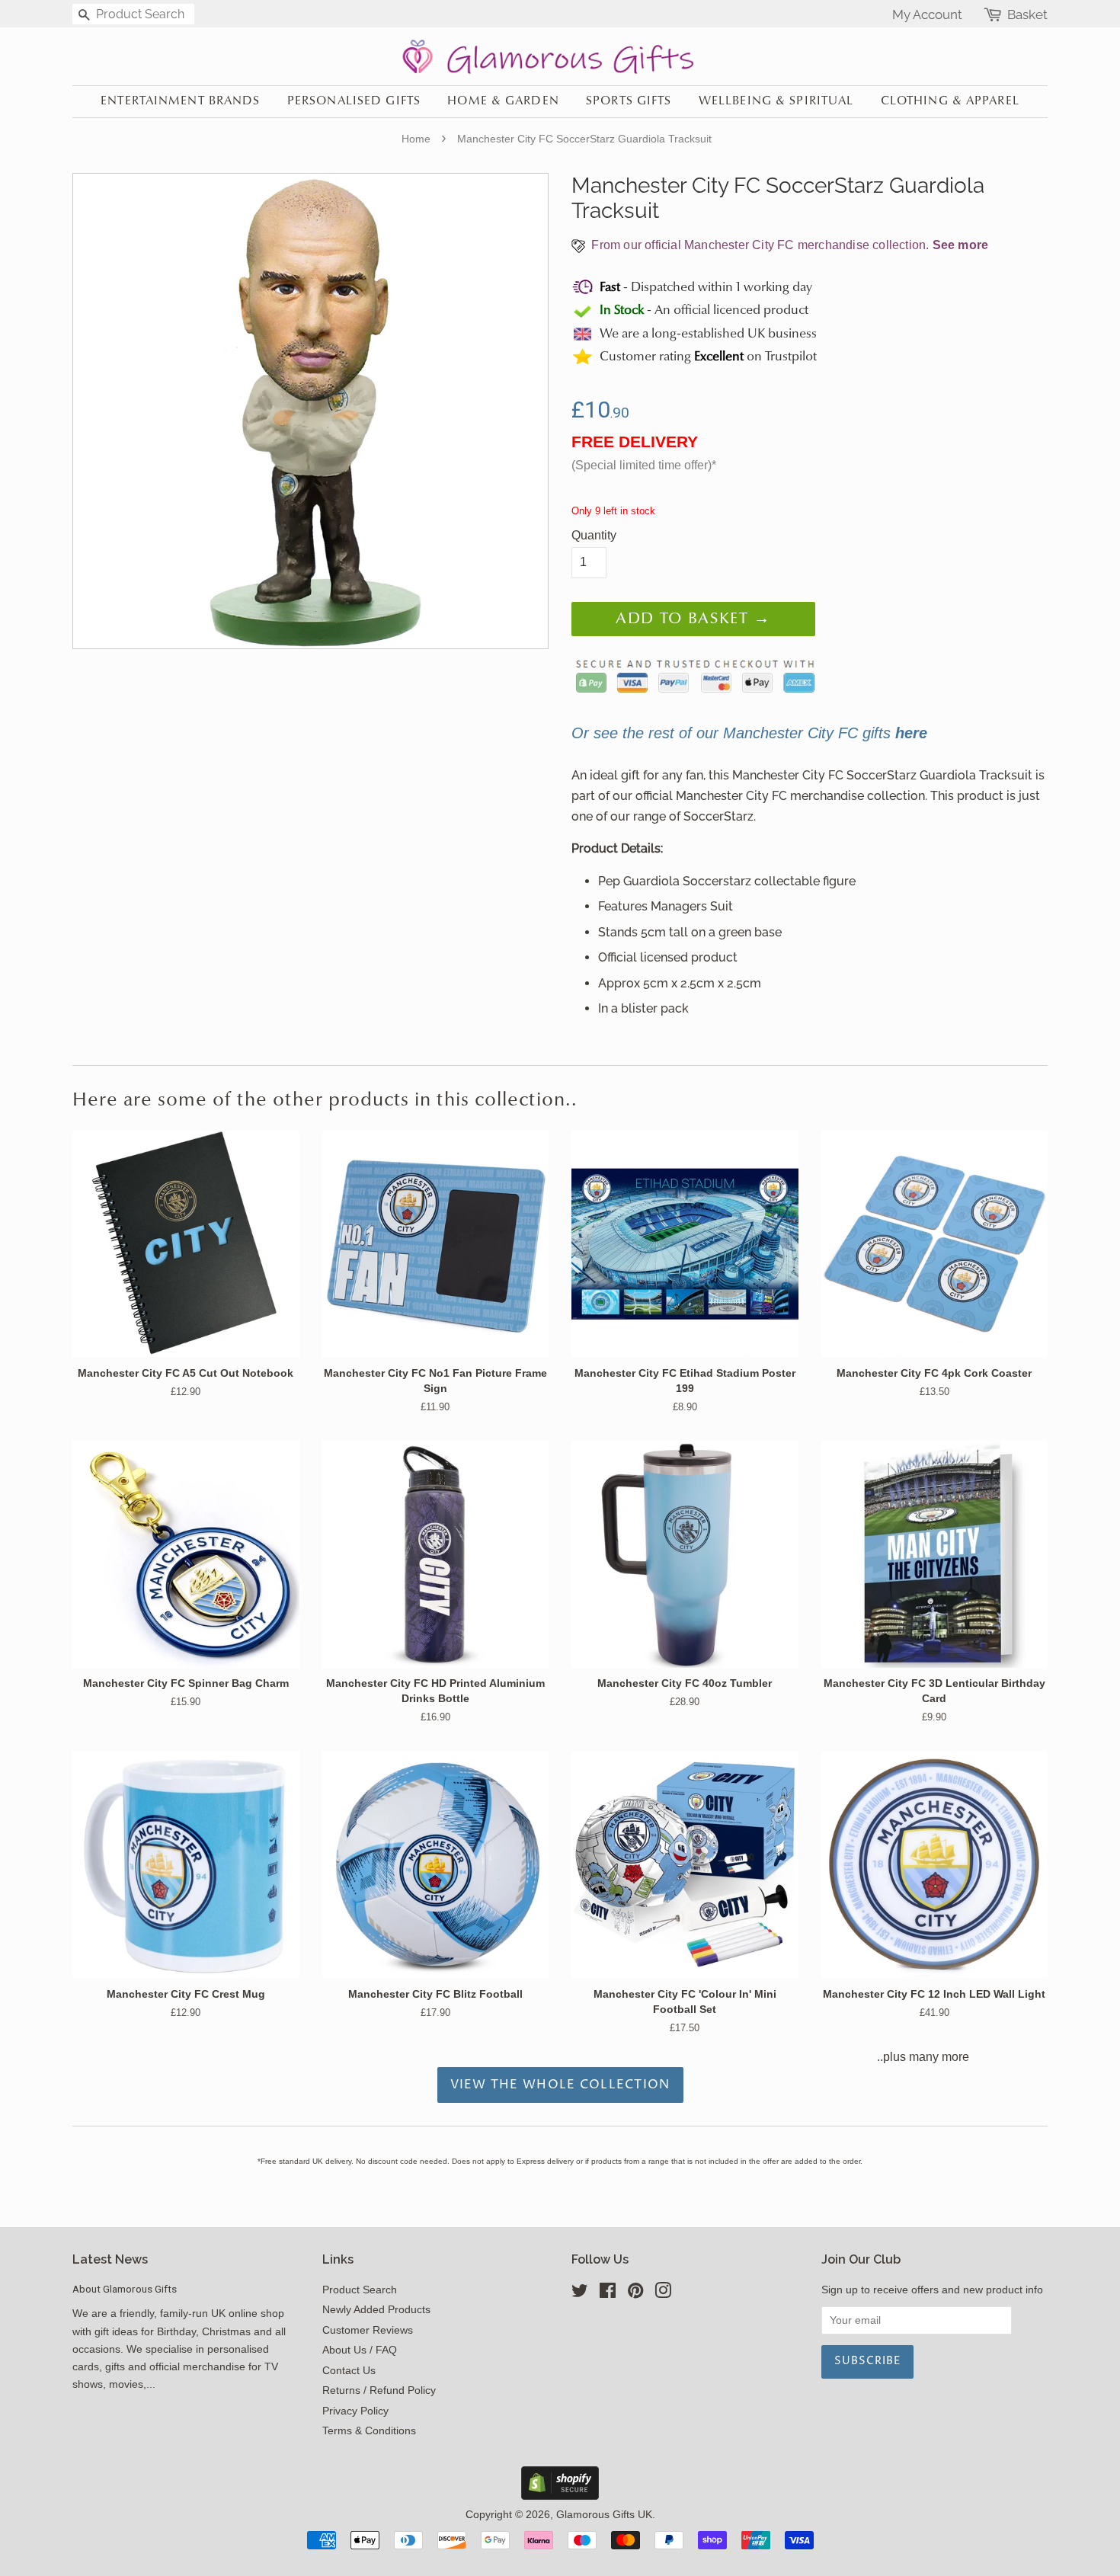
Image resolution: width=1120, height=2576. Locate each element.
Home (416, 139)
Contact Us (349, 2371)
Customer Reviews (368, 2330)
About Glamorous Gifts (125, 2289)
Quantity (594, 535)
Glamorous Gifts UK (604, 2515)
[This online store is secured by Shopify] (560, 2496)
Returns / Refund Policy (379, 2390)
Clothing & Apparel (950, 101)
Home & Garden (503, 101)
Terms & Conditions (369, 2431)
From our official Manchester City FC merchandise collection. (788, 245)
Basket (1027, 15)
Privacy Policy (355, 2411)
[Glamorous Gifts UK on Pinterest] (635, 2294)
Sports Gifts (629, 101)
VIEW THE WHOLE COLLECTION (560, 2085)
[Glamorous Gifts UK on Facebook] (608, 2294)
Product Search (360, 2290)
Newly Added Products (376, 2310)
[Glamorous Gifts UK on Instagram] (663, 2294)
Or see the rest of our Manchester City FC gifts (749, 733)
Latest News (110, 2259)
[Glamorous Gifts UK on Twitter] (580, 2294)
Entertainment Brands (180, 101)
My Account (927, 14)
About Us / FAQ (360, 2350)
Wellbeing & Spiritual (776, 101)
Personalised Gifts (354, 101)
